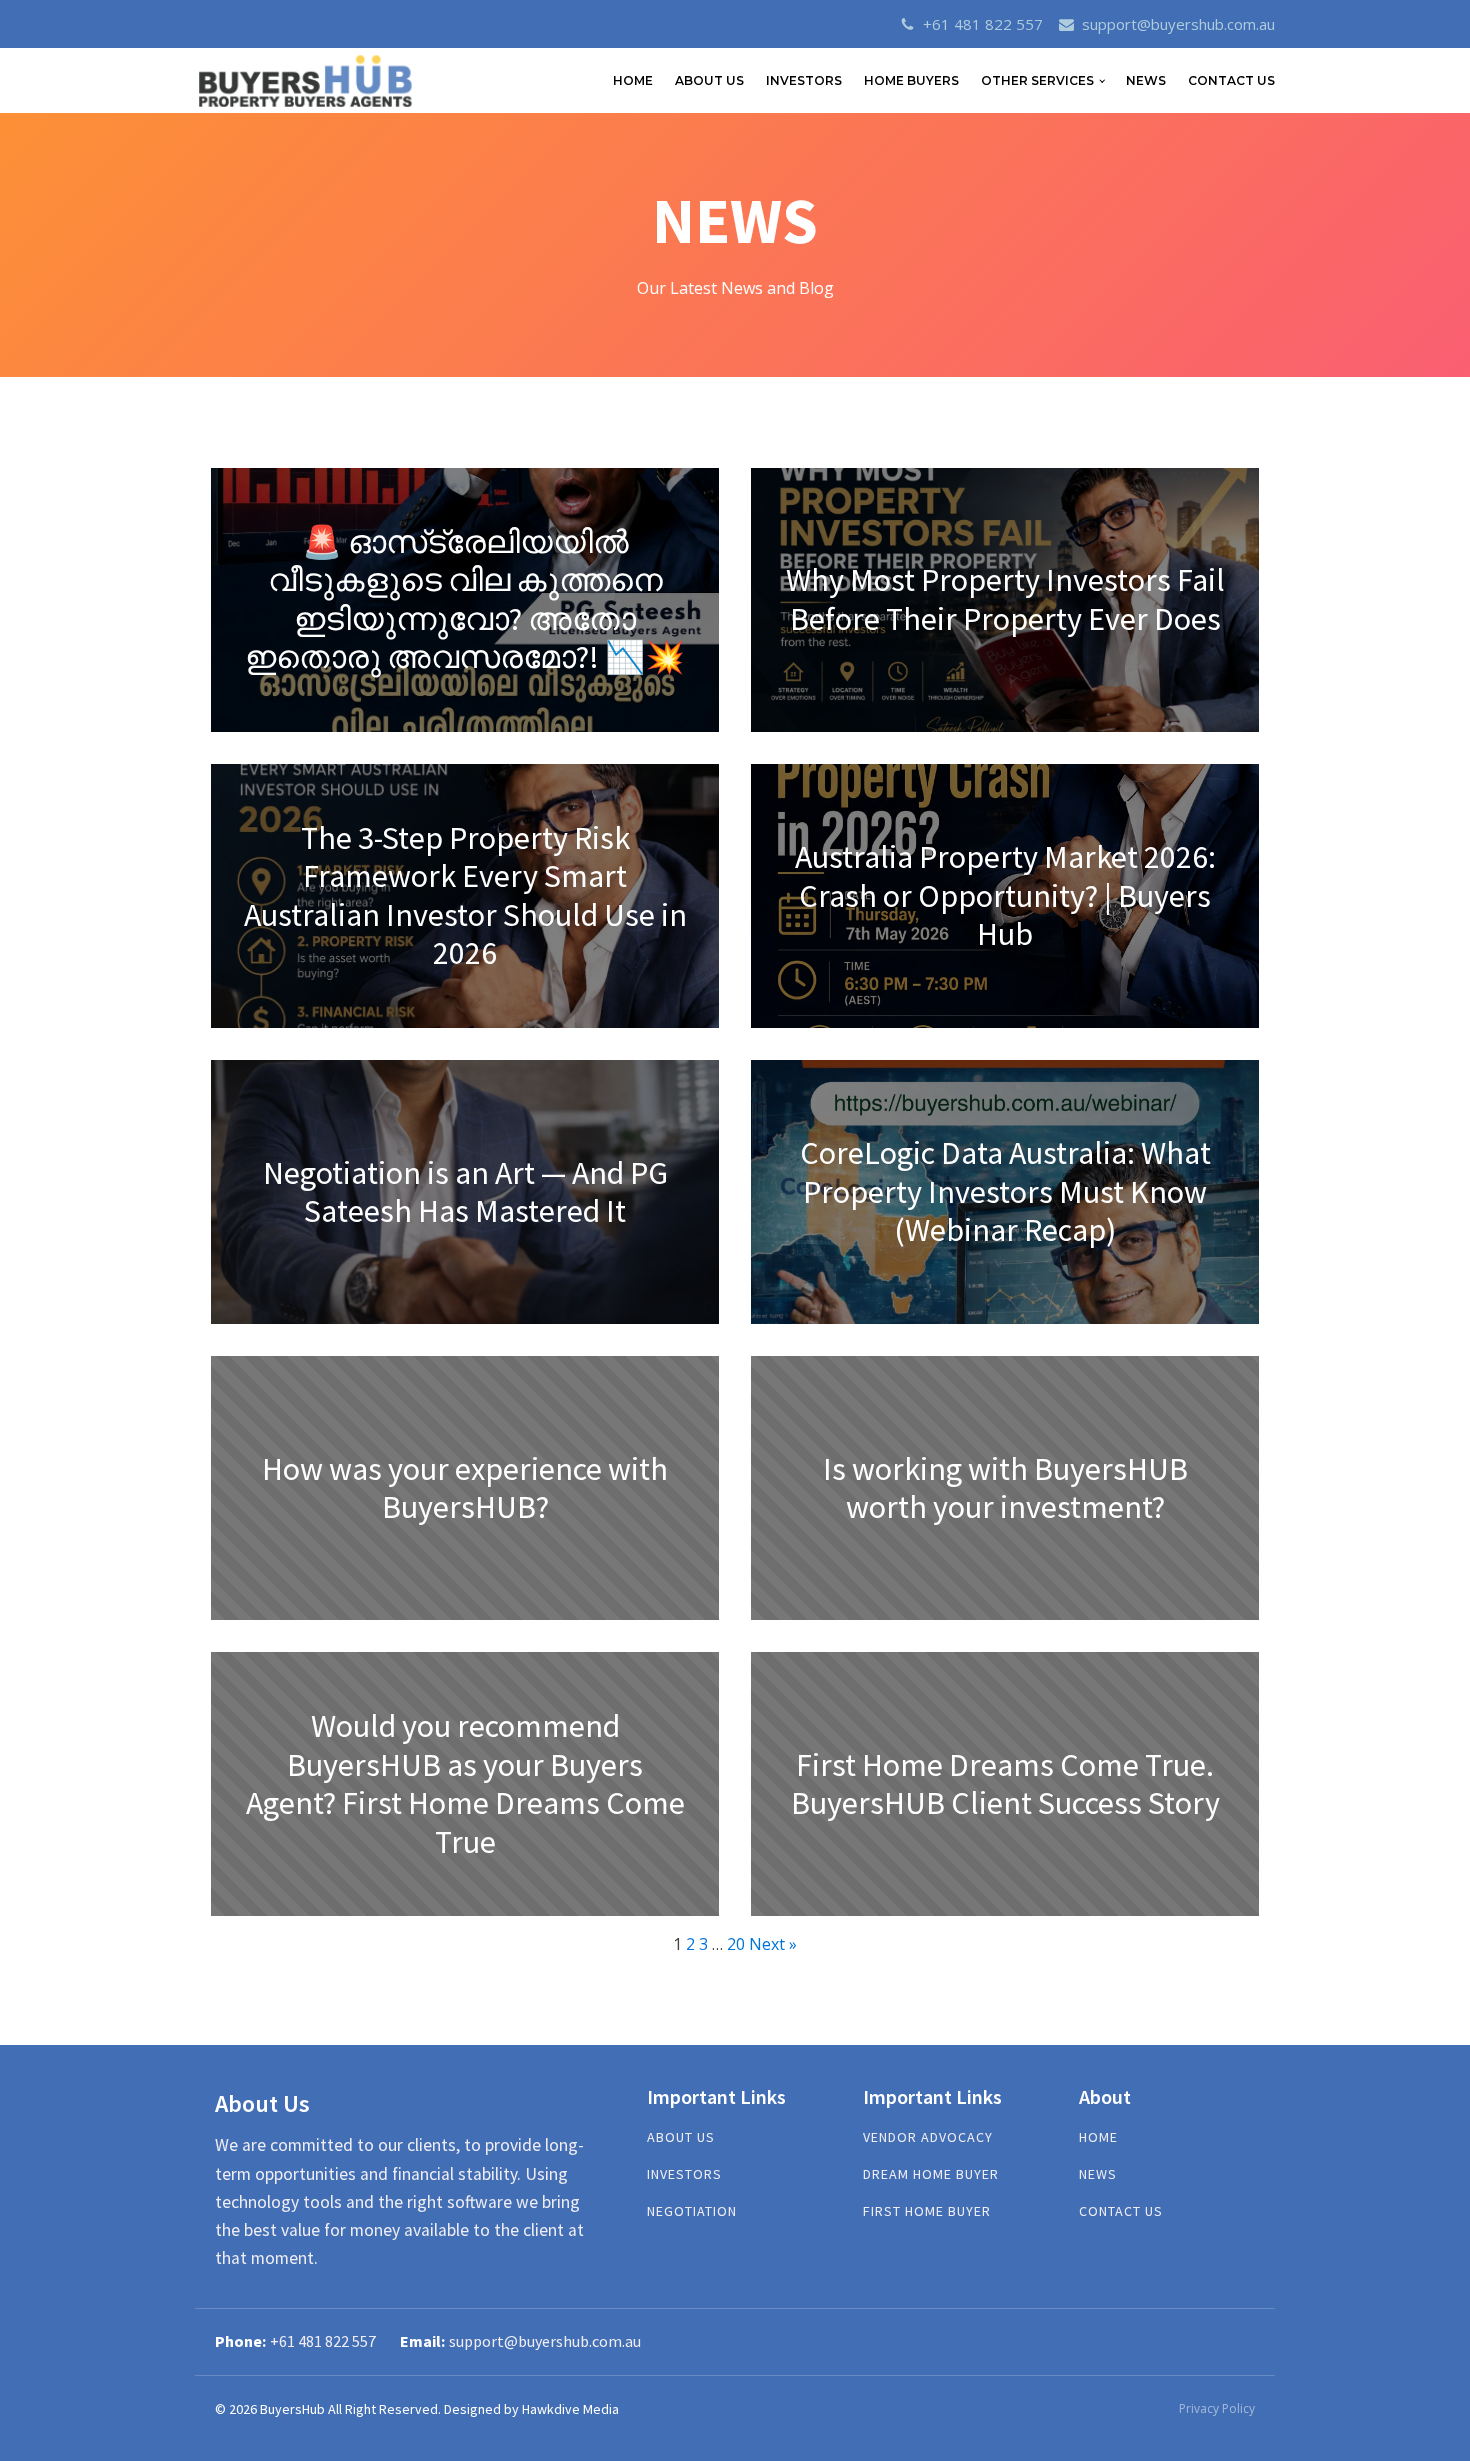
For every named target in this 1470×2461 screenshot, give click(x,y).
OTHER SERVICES (1037, 80)
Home (1098, 2137)
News (1146, 80)
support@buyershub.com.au (1178, 24)
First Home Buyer (927, 2211)
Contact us (1121, 2211)
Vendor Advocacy (928, 2137)
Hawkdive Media (570, 2409)
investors (684, 2174)
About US (681, 2137)
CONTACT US (1231, 80)
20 (736, 1944)
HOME (633, 80)
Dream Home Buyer (931, 2174)
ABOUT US (709, 80)
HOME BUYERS (911, 80)
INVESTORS (804, 80)
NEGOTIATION (692, 2211)
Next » (773, 1944)
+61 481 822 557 (983, 24)
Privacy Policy (1217, 2408)
